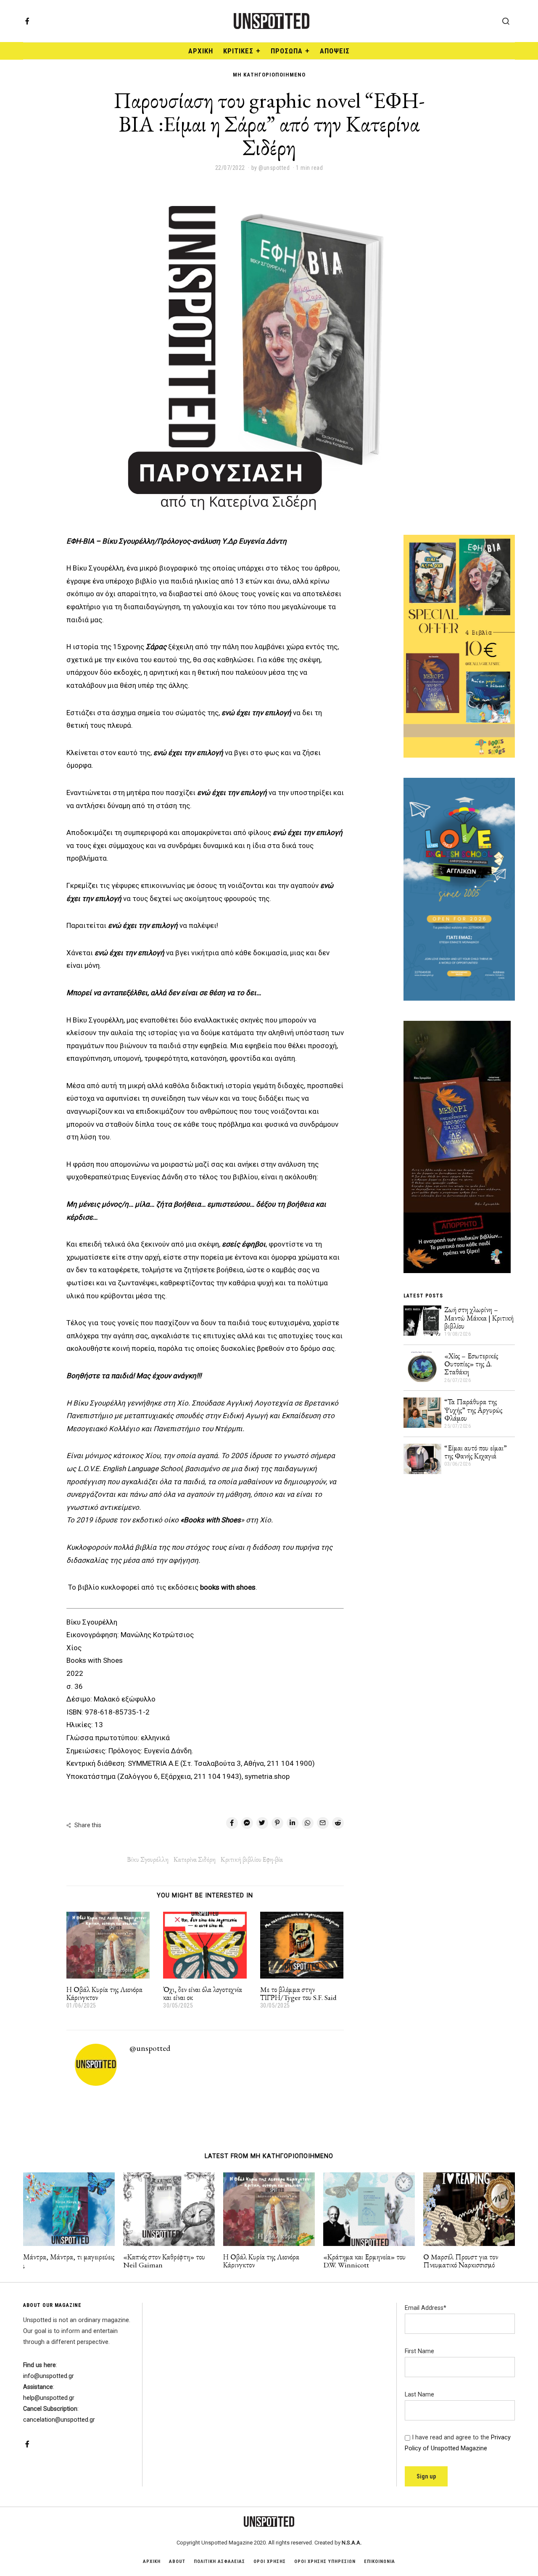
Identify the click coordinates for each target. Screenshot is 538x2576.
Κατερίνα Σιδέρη (195, 1859)
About (177, 2561)
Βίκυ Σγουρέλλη (92, 1622)
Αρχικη (152, 2561)
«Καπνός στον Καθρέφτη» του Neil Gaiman (164, 2261)
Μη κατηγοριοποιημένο (269, 75)
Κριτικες (238, 51)
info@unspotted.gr (49, 2376)
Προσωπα (287, 51)
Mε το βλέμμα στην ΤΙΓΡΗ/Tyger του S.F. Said (298, 1993)
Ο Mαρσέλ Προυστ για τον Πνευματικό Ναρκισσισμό (461, 2261)
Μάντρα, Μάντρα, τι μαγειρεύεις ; (69, 2261)
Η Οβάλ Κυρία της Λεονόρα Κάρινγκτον (104, 1993)
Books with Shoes (95, 1660)
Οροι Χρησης (270, 2561)
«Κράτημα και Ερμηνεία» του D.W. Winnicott (364, 2261)
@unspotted (150, 2048)
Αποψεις (335, 51)
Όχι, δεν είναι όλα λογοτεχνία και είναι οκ (203, 1993)
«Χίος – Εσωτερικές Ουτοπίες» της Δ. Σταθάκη (471, 1364)
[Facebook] (27, 21)
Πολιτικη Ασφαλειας (219, 2561)
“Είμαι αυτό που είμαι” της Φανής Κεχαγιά (476, 1452)
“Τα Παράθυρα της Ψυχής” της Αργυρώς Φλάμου (473, 1410)
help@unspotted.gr (49, 2398)
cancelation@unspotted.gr (59, 2420)
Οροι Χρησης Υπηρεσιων (325, 2561)
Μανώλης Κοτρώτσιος (157, 1635)
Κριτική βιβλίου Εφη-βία (252, 1859)
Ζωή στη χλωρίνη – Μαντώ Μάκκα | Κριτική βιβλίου (479, 1318)
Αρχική (201, 51)
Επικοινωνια (380, 2561)
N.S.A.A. (352, 2543)
